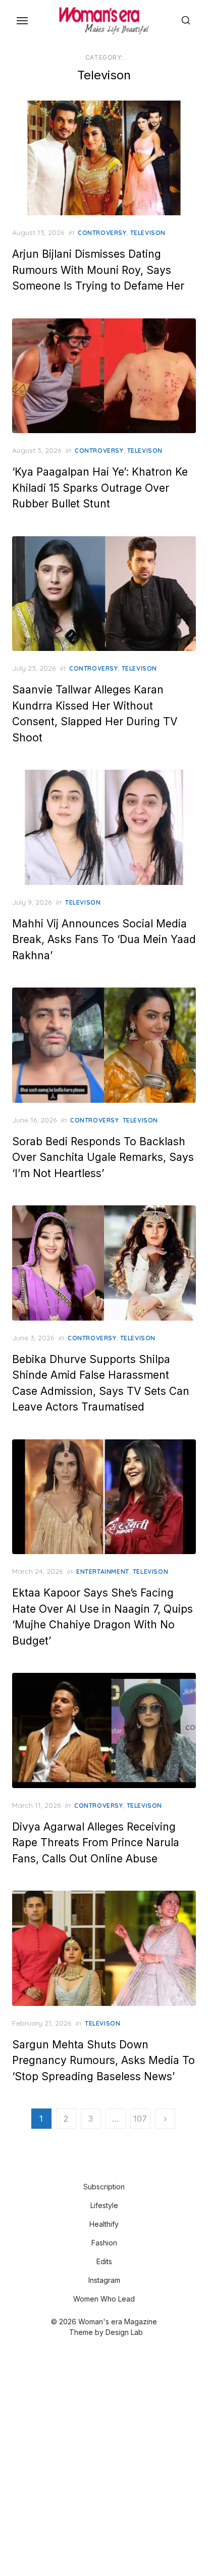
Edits (104, 2261)
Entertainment (103, 1572)
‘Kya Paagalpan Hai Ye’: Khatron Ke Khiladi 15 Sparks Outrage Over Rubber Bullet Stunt (100, 488)
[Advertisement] (104, 2458)
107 (140, 2119)
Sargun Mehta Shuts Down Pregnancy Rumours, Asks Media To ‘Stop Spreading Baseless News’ (103, 2060)
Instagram (104, 2280)
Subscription (104, 2187)
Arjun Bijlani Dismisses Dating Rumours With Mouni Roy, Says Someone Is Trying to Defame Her (98, 270)
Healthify (104, 2224)
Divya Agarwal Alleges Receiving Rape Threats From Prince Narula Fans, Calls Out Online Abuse (96, 1843)
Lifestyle (104, 2205)
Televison (148, 233)
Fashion (104, 2243)
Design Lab (124, 2332)
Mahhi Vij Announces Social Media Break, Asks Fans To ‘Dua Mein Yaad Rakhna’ (104, 940)
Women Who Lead (104, 2299)
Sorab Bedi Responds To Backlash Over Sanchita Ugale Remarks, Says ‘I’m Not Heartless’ (103, 1157)
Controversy (102, 233)
